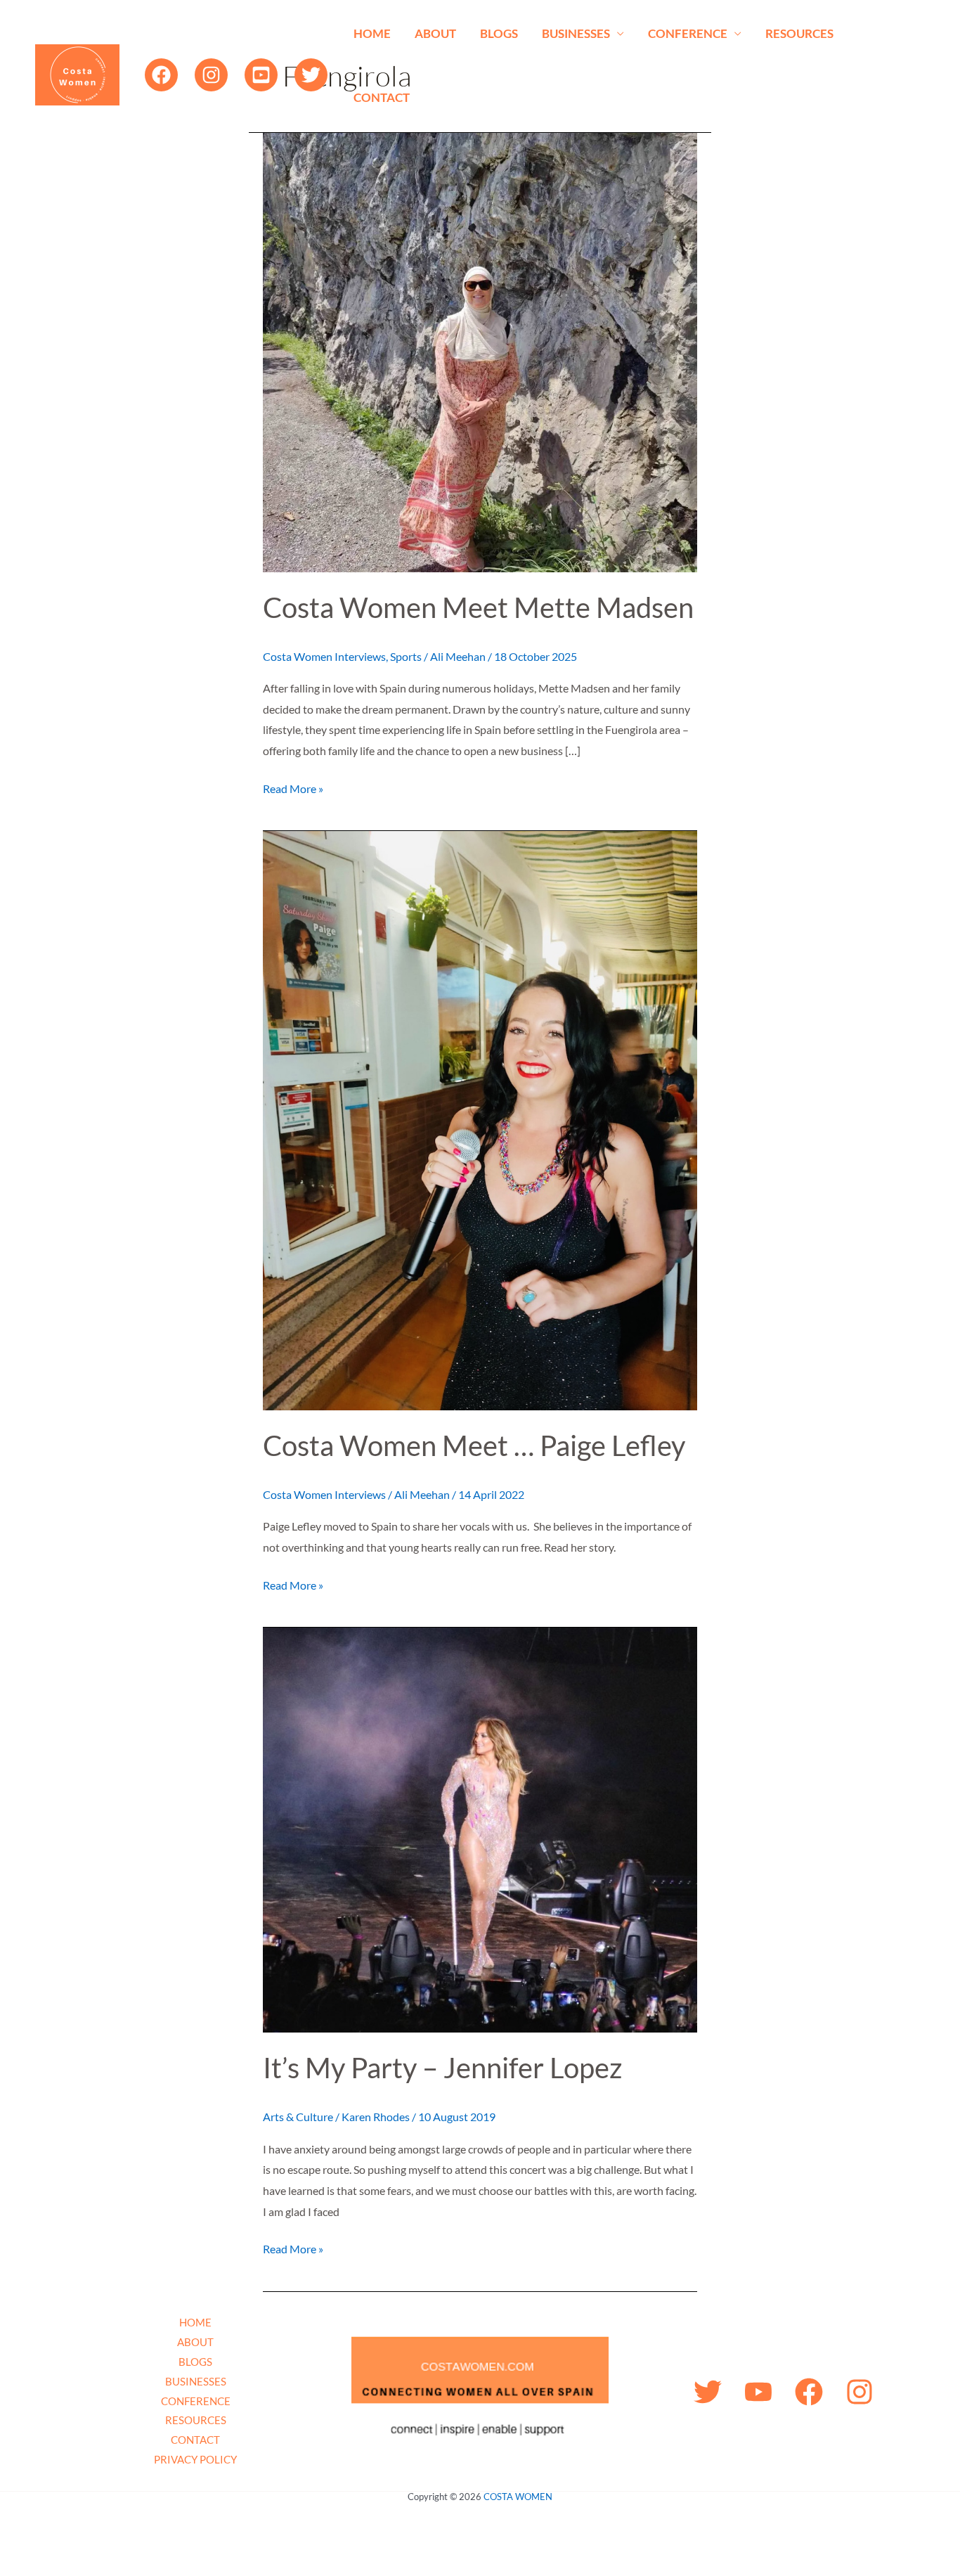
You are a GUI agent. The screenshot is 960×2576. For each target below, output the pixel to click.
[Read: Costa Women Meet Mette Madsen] (480, 350)
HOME (372, 33)
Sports (406, 656)
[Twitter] (311, 75)
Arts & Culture (298, 2117)
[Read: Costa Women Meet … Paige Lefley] (480, 1119)
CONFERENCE (688, 33)
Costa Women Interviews (324, 656)
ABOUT (435, 33)
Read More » (293, 787)
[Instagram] (211, 75)
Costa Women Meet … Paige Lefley (474, 1445)
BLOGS (499, 33)
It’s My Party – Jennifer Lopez (442, 2068)
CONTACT (382, 97)
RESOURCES (799, 33)
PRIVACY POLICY (195, 2459)
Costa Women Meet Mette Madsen (478, 607)
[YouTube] (261, 75)
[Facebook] (161, 75)
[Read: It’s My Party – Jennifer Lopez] (480, 1828)
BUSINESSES (576, 33)
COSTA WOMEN (518, 2497)
